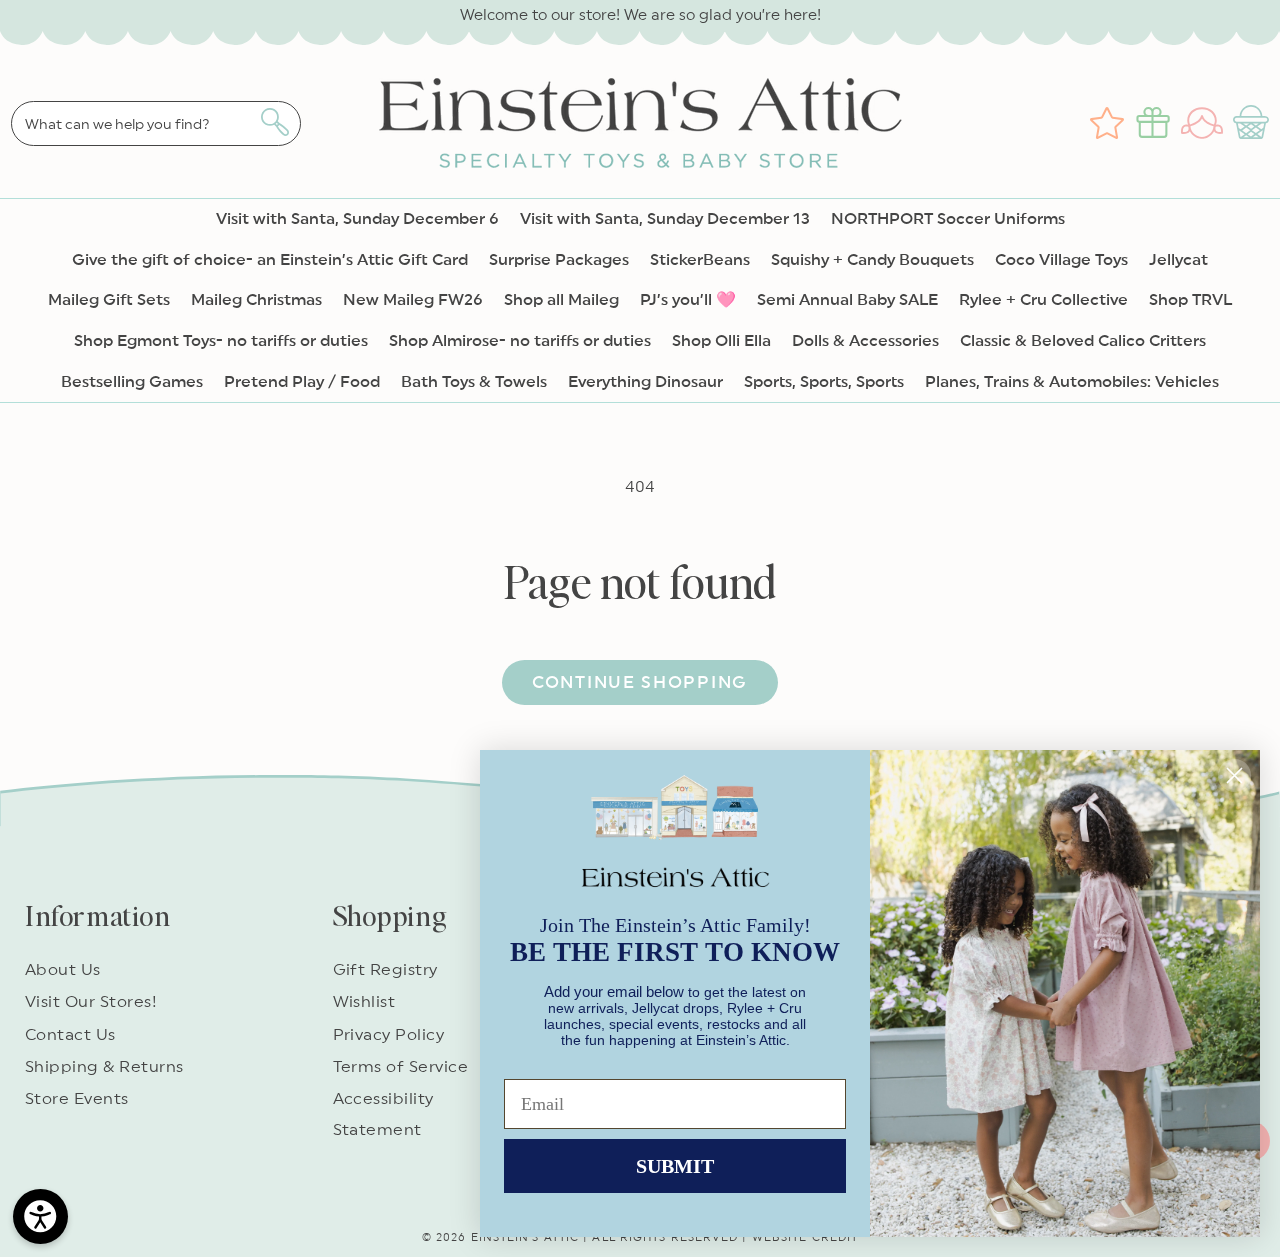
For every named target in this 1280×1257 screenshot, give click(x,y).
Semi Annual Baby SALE (847, 300)
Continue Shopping (640, 682)
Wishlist (364, 1002)
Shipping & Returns (104, 1067)
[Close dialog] (1234, 775)
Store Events (77, 1099)
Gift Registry (385, 970)
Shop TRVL (1190, 300)
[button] (1253, 123)
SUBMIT (675, 1166)
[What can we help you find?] (274, 122)
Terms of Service (401, 1067)
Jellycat (1178, 260)
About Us (63, 970)
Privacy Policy (389, 1035)
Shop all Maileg (561, 300)
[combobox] (156, 123)
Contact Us (70, 1035)
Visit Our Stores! (91, 1002)
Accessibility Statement (383, 1114)
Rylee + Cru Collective (1043, 300)
